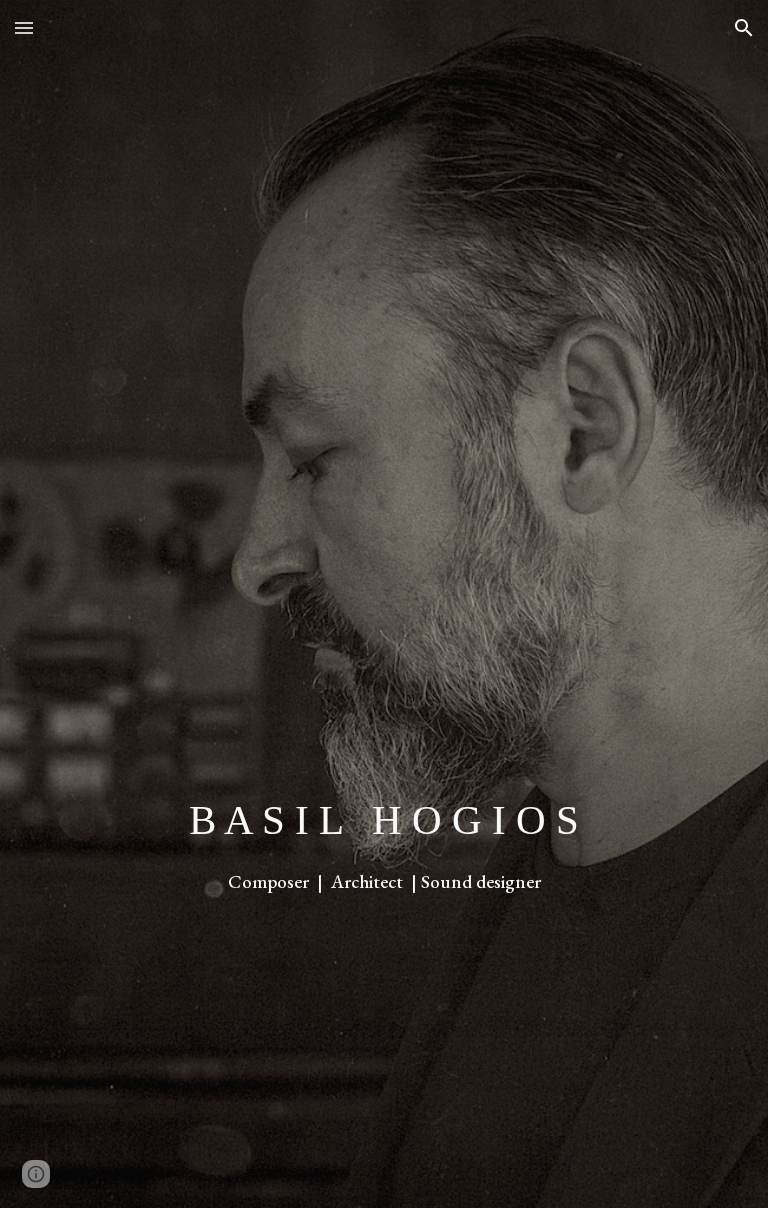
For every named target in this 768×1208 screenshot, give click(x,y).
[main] (383, 844)
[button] (24, 27)
